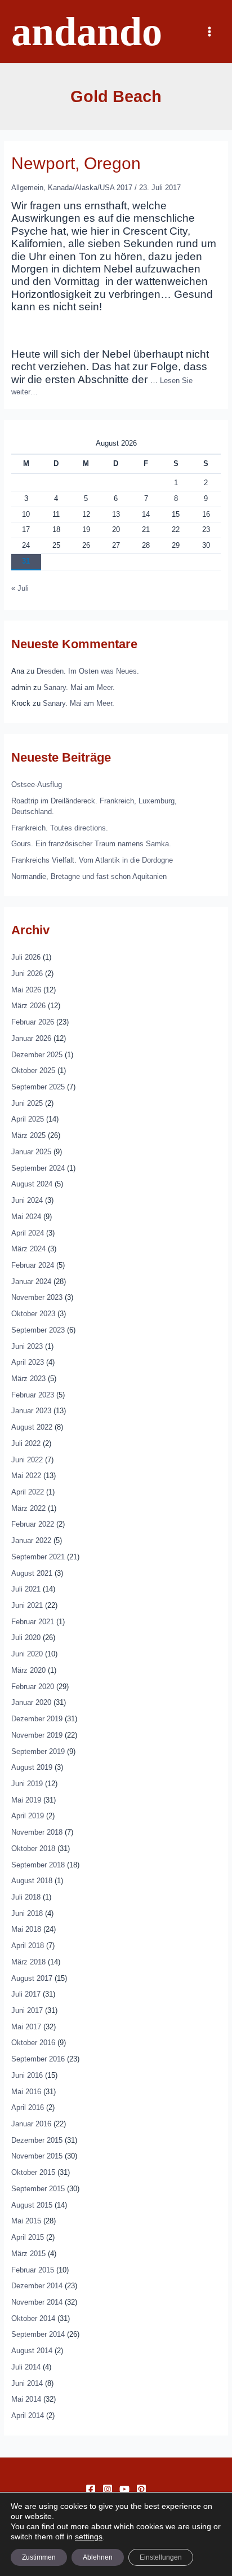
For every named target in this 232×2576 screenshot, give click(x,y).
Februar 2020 (33, 1687)
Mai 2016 (26, 2092)
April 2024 (28, 1233)
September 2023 (38, 1330)
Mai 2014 (26, 2399)
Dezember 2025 (37, 1055)
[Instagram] (108, 2489)
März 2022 (28, 1508)
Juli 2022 (26, 1443)
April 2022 (28, 1492)
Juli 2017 (26, 1994)
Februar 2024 (33, 1265)
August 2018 (32, 1881)
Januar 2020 (31, 1702)
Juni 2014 (27, 2383)
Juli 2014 (26, 2367)
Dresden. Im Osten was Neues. (88, 671)
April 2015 (28, 2237)
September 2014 (38, 2334)
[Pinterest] (141, 2489)
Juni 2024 (27, 1200)
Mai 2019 (26, 1800)
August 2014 (32, 2351)
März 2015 (28, 2254)
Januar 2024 (31, 1282)
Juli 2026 (26, 957)
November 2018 (37, 1832)
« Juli (20, 588)
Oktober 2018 (33, 1849)
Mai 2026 (26, 990)
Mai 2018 (26, 1929)
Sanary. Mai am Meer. (79, 687)
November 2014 (37, 2302)
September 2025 (38, 1087)
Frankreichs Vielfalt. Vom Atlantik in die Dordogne (92, 860)
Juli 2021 (26, 1589)
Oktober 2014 (33, 2318)
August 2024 (32, 1184)
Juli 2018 (26, 1897)
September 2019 (38, 1751)
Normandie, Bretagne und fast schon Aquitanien (89, 876)
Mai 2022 (26, 1476)
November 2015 (37, 2156)
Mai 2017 (26, 2027)
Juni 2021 (27, 1605)
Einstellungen (161, 2557)
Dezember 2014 (37, 2286)
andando (87, 32)
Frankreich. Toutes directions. (60, 828)
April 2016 (28, 2107)
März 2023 (28, 1379)
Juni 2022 (27, 1460)
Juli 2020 (26, 1638)
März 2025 (28, 1135)
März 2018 (28, 1962)
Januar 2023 (31, 1411)
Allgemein (27, 188)
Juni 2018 (27, 1913)
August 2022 (32, 1427)
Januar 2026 (31, 1038)
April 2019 (28, 1816)
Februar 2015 (33, 2270)
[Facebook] (91, 2489)
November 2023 (37, 1297)
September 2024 (38, 1168)
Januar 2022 (31, 1540)
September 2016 (38, 2059)
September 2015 (38, 2189)
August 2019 (32, 1767)
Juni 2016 (27, 2075)
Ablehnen (98, 2557)
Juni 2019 (27, 1784)
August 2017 (32, 1978)
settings (89, 2537)
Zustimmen (39, 2557)
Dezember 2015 (37, 2140)
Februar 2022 (33, 1524)
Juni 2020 (27, 1654)
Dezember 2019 (37, 1719)
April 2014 (28, 2415)
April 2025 (28, 1119)
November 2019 (37, 1735)
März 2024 (28, 1249)
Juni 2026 (27, 973)
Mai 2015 (26, 2221)
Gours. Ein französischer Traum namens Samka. (91, 844)
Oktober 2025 (33, 1071)
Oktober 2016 (33, 2043)
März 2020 (28, 1670)
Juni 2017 (27, 2010)
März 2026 (28, 1006)
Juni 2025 (27, 1103)
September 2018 (38, 1865)
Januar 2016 (31, 2124)
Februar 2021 (33, 1622)
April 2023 (28, 1362)
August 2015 (32, 2205)
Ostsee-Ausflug (37, 784)
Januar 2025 (31, 1152)
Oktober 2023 (33, 1314)
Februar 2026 (33, 1022)
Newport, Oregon (76, 163)
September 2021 (38, 1557)
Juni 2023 (27, 1346)
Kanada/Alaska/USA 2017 (90, 188)
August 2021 (32, 1573)
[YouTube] (124, 2489)
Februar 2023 (33, 1395)
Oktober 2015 (33, 2172)
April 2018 (28, 1946)
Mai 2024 (26, 1217)
